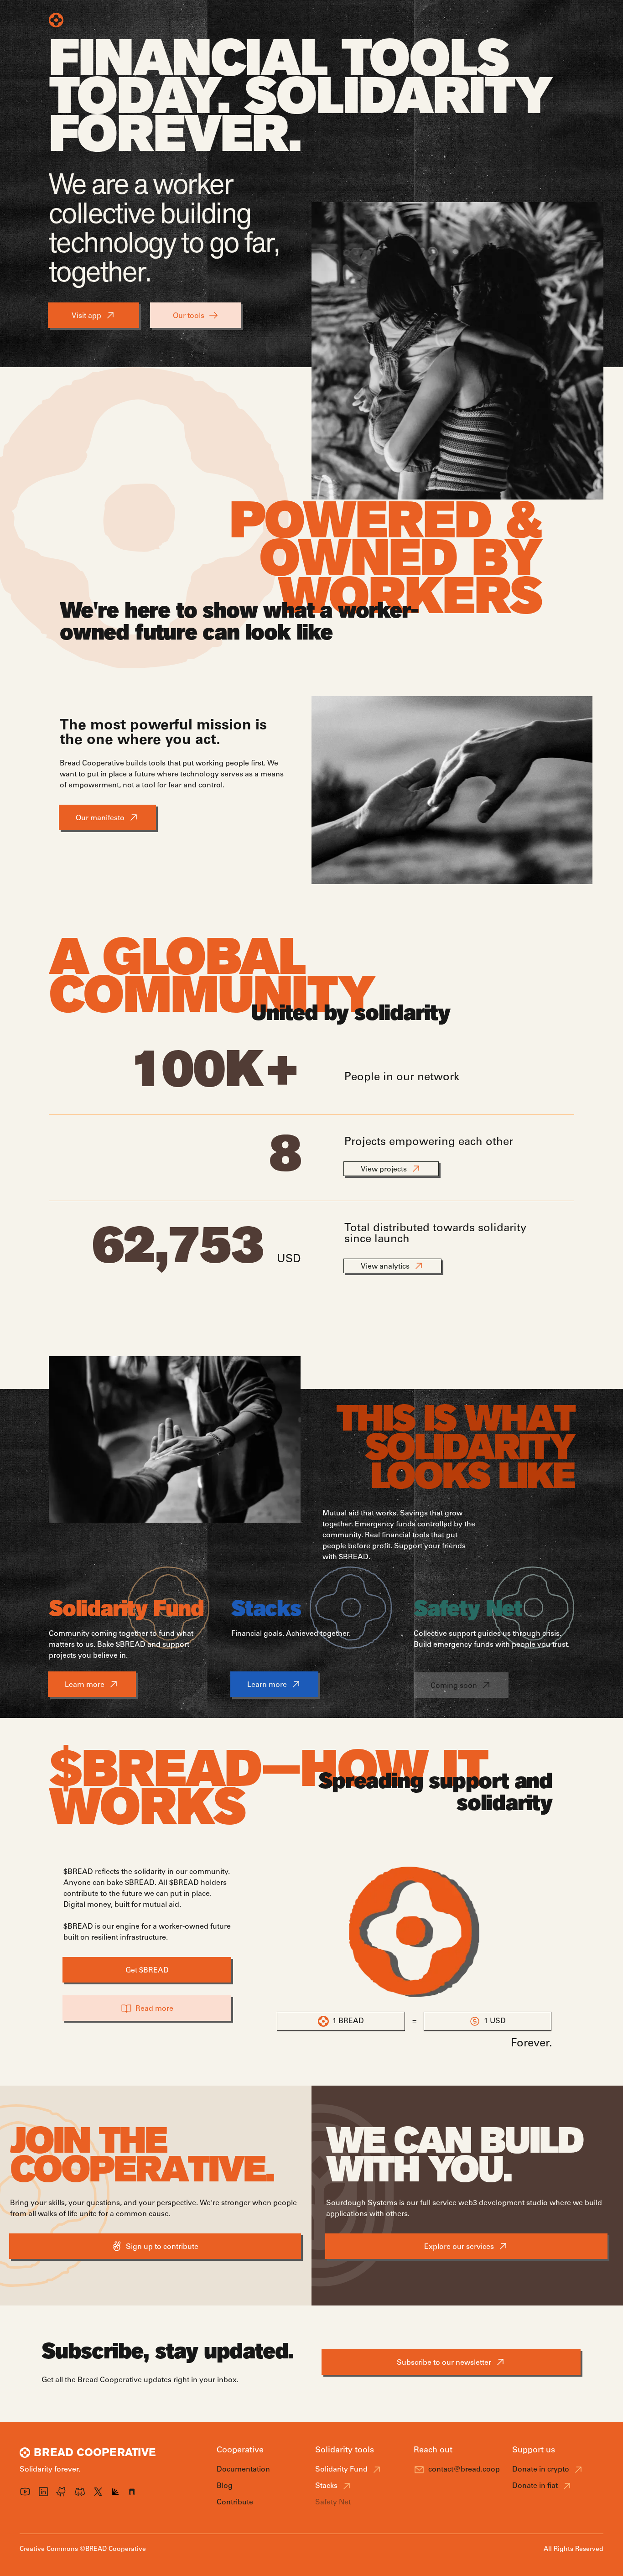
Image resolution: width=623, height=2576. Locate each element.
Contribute (371, 20)
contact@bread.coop (464, 2469)
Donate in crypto (541, 2469)
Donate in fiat (535, 2486)
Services (261, 20)
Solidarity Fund (341, 2469)
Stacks (326, 2486)
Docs (299, 20)
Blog (330, 20)
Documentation (243, 2469)
